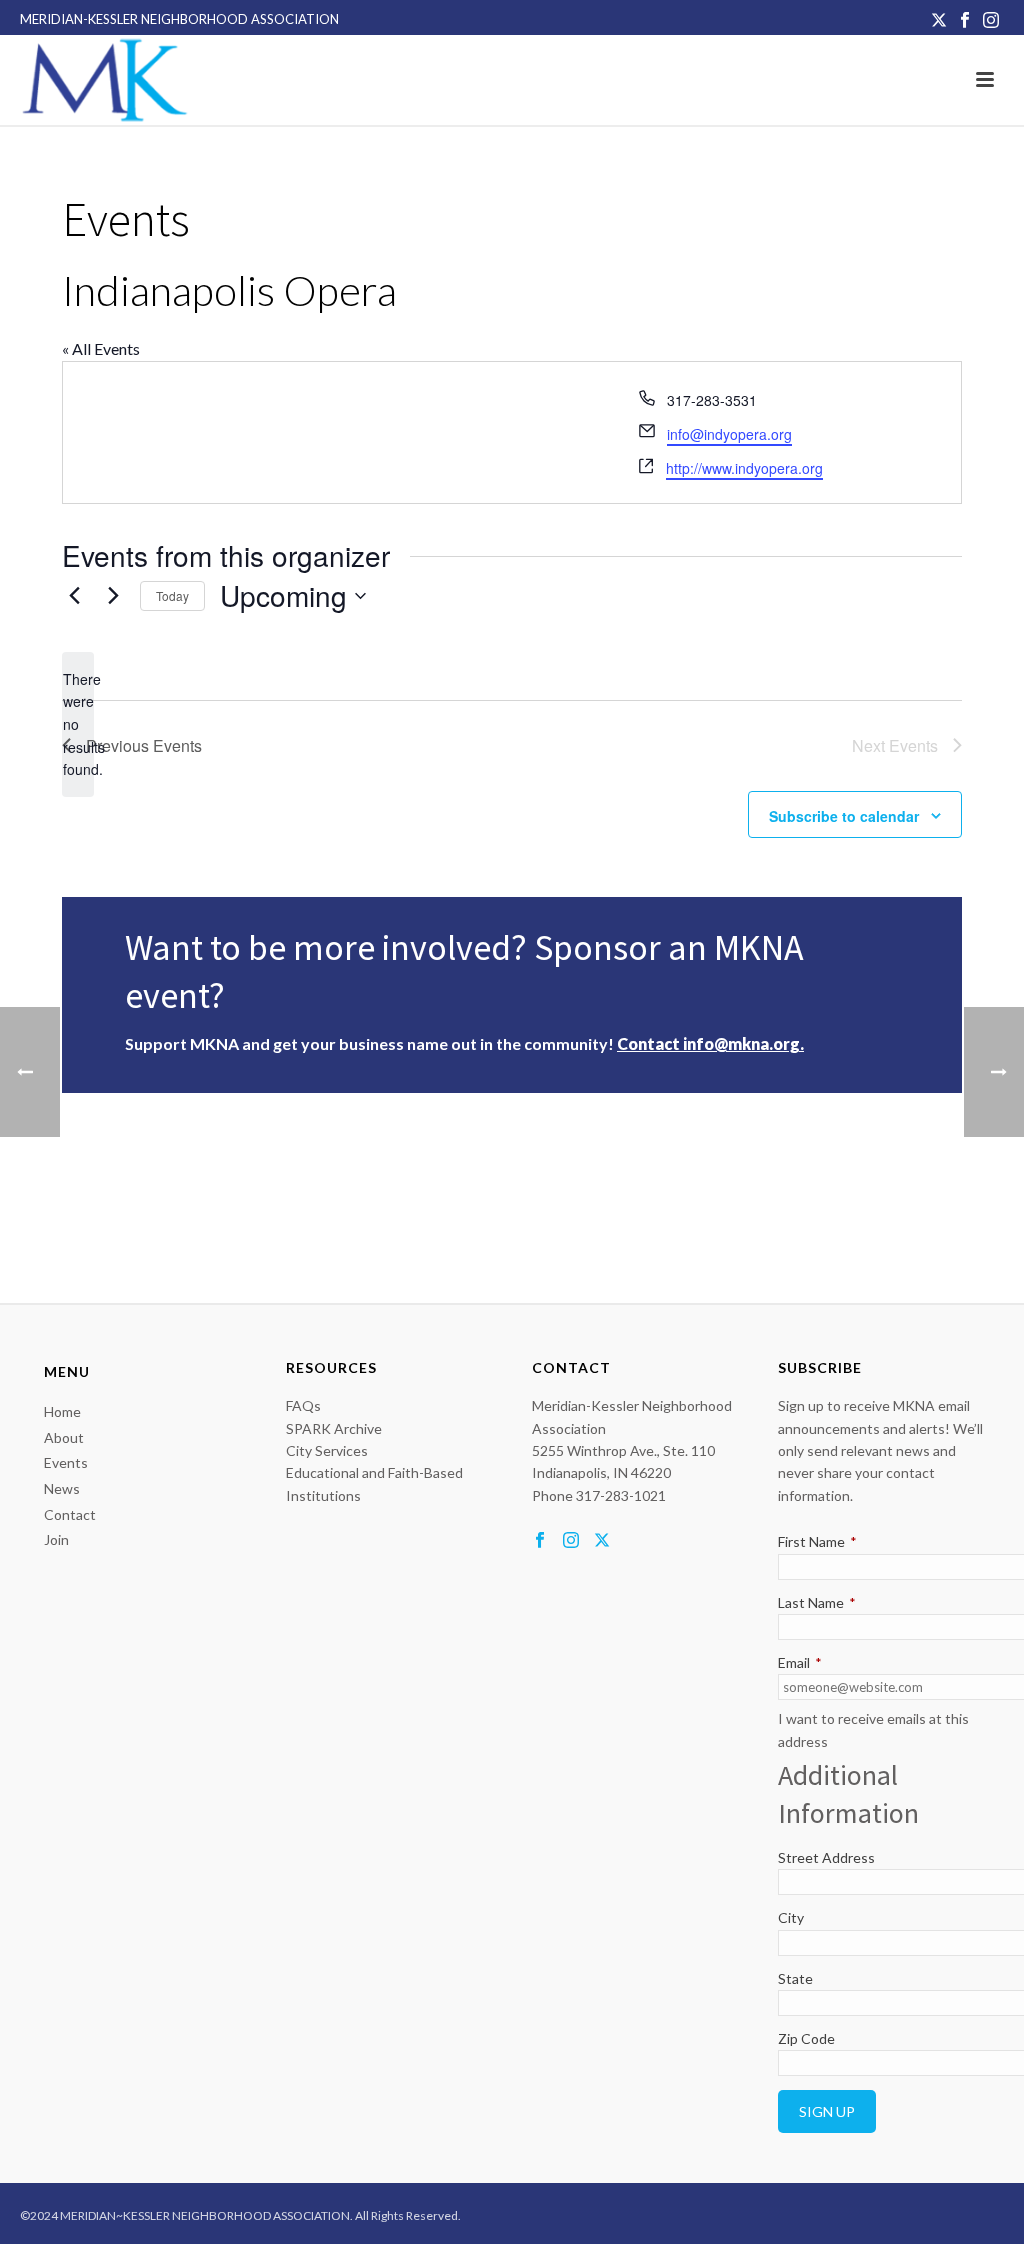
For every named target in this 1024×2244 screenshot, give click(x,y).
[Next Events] (113, 596)
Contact (70, 1514)
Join (56, 1539)
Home (62, 1411)
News (62, 1488)
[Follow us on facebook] (540, 1541)
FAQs (303, 1405)
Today (172, 595)
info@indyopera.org (729, 434)
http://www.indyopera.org (744, 468)
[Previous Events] (74, 596)
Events (66, 1462)
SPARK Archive (334, 1428)
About (64, 1437)
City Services (327, 1450)
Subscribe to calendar (844, 816)
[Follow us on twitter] (602, 1541)
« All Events (101, 348)
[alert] (78, 724)
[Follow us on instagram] (571, 1541)
